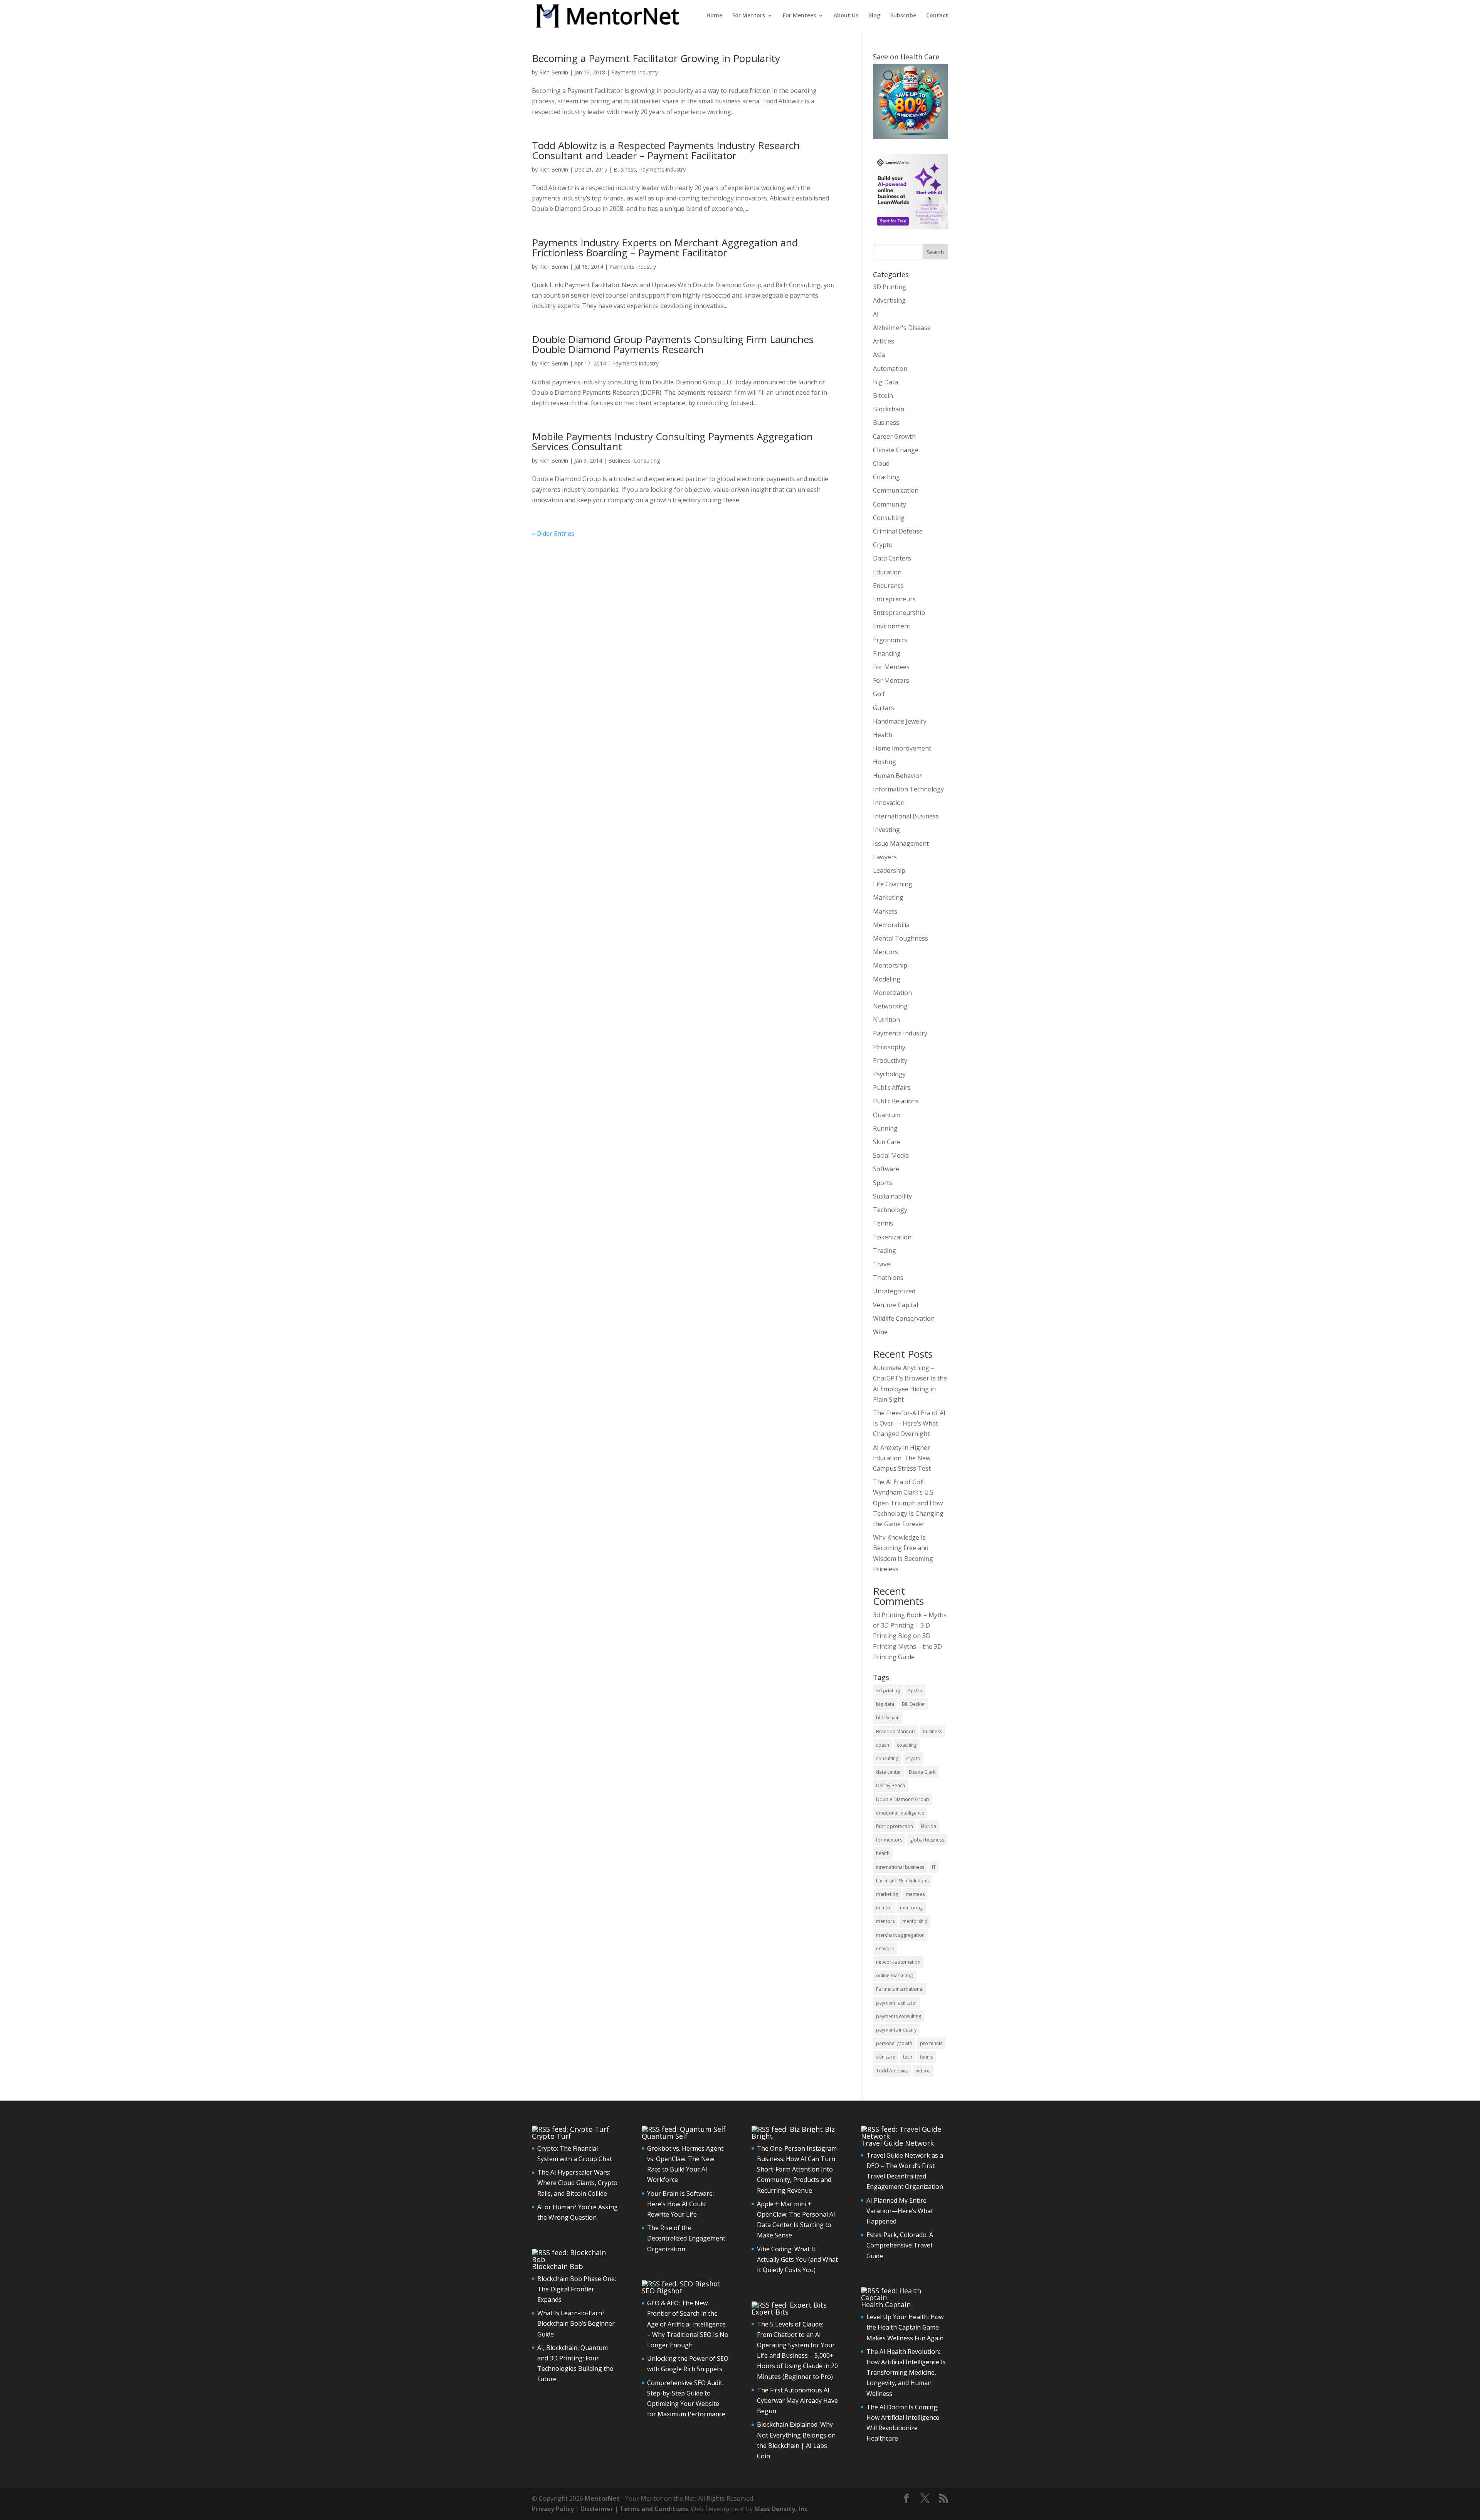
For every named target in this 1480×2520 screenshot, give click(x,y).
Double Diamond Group (903, 1799)
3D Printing (890, 287)
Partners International (900, 1989)
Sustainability (892, 1196)
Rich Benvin (554, 72)
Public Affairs (892, 1087)
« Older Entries (553, 534)
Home (714, 16)
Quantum (887, 1115)
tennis (927, 2057)
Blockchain (889, 409)
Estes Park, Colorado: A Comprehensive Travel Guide (900, 2245)
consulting (887, 1758)
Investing (886, 830)
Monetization (892, 993)
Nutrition (886, 1020)
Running (885, 1128)
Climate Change (896, 450)
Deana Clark (922, 1772)
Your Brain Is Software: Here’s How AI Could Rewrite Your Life (680, 2204)
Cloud (881, 463)
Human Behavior (897, 776)
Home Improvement (902, 748)
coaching (907, 1745)
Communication (896, 490)
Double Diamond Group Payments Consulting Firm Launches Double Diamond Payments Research (673, 344)
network (885, 1948)
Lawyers (885, 857)
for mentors (889, 1840)
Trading (885, 1251)
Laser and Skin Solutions (902, 1881)
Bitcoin (883, 396)
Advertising (889, 300)
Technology (890, 1210)
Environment (892, 626)
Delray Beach (891, 1785)
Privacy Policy (553, 2509)
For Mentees (799, 16)
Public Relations (896, 1101)
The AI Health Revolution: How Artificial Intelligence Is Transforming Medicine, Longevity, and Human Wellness (906, 2373)
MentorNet (602, 2498)
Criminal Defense (898, 531)
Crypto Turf (552, 2136)
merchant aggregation (900, 1935)
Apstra (915, 1691)
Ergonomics (890, 640)
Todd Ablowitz (892, 2071)
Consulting (647, 460)
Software (886, 1169)
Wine (880, 1332)
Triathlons (888, 1278)
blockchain (888, 1718)
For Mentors (749, 16)
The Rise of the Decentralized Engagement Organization (686, 2238)
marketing (887, 1894)
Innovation (889, 803)
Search (935, 252)
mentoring (911, 1908)
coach (883, 1745)
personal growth (894, 2043)
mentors (885, 1921)
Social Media (891, 1155)
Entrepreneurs (894, 599)
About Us (846, 16)
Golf (879, 694)
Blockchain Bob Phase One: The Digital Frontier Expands (577, 2289)
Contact (937, 16)
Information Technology (908, 789)
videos (923, 2071)
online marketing (894, 1975)
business (932, 1731)
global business (927, 1840)
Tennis (883, 1223)
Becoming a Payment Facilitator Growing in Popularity (656, 58)
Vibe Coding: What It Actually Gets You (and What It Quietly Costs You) (797, 2259)
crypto (913, 1758)
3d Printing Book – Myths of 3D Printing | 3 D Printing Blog (910, 1625)
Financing (887, 653)
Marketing (888, 897)
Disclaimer (597, 2509)
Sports (883, 1183)
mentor (884, 1908)
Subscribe (903, 16)
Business (625, 169)
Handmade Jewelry (900, 721)
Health (883, 735)
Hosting (885, 762)
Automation (890, 369)
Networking (890, 1006)
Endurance (888, 586)
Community (890, 504)
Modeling (887, 979)
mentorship (915, 1921)
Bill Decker (913, 1704)
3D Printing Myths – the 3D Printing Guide (907, 1646)
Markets (885, 911)
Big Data (885, 382)
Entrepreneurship (899, 613)
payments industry (896, 2030)
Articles (884, 341)
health (883, 1853)
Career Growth (894, 436)
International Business (906, 816)
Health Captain (886, 2305)
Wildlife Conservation (904, 1318)
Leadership (889, 870)
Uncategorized (894, 1291)
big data (885, 1704)
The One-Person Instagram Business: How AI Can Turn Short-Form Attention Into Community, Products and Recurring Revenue (797, 2169)
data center (889, 1772)
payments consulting (899, 2016)
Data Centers (892, 558)
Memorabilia (891, 925)
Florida (928, 1826)
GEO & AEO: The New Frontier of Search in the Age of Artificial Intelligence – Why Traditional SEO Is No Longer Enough (688, 2324)
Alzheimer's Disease (902, 328)
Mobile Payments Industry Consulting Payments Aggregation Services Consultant (672, 441)
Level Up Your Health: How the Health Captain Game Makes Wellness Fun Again (905, 2327)
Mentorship (890, 965)
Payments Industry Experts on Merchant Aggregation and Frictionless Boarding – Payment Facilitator (665, 247)
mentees (915, 1894)
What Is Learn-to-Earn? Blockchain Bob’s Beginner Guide (576, 2323)
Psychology (889, 1074)
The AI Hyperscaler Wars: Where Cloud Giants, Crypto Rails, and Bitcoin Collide (577, 2183)
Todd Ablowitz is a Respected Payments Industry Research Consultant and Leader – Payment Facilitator (666, 150)
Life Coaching (893, 884)
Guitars (884, 708)
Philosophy (889, 1047)
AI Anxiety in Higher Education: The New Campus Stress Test (902, 1458)
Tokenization (892, 1237)
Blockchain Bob (558, 2266)
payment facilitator (897, 2003)
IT (934, 1867)
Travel (882, 1264)
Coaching (886, 477)
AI (876, 314)
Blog (874, 16)
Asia (879, 355)
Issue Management (901, 843)
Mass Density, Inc (781, 2509)
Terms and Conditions (654, 2509)
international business (900, 1867)
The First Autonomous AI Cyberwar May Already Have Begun (797, 2400)
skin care (886, 2057)
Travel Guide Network (897, 2143)
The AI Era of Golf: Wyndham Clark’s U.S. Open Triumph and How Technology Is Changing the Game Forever (908, 1503)
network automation (898, 1962)
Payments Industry (635, 72)
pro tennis (931, 2043)
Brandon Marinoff (896, 1731)
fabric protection (895, 1826)
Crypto (883, 545)
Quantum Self (665, 2136)
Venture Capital (896, 1305)
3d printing (888, 1691)
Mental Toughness (901, 938)
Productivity (890, 1061)
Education (887, 572)
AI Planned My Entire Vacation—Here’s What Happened (900, 2211)
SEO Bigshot (662, 2291)
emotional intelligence (900, 1813)
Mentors (885, 952)
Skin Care (887, 1142)
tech (908, 2057)
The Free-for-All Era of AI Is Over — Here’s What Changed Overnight (909, 1423)
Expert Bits (770, 2312)
